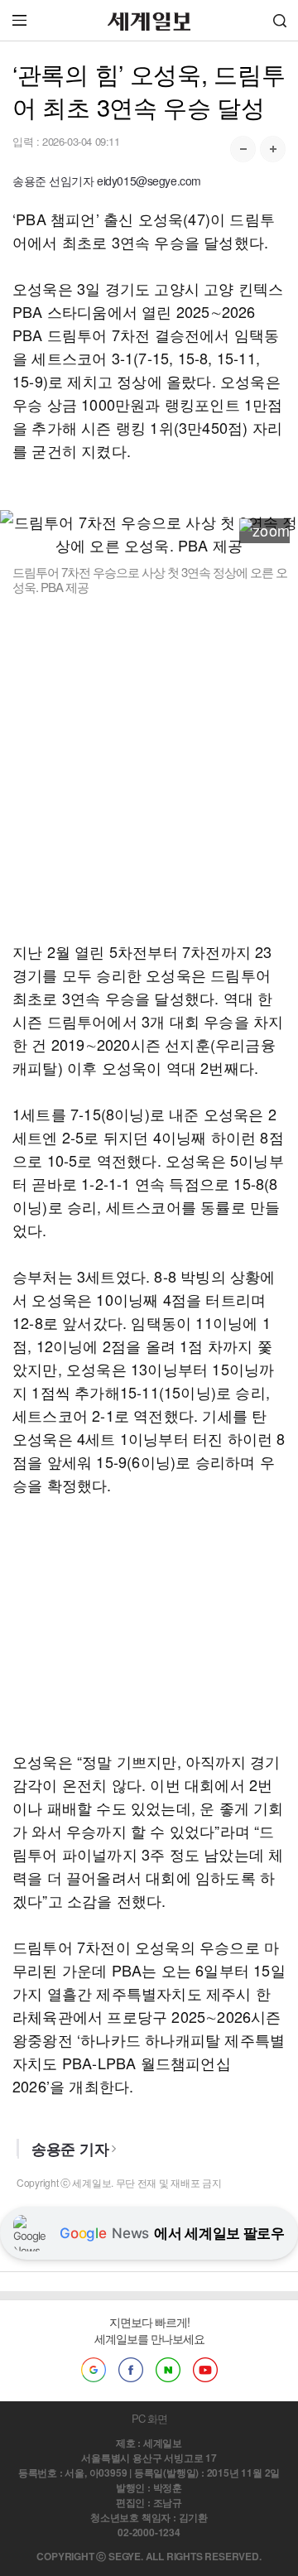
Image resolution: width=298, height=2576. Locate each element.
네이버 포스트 (168, 2370)
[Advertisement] (149, 768)
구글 (94, 2370)
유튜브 (205, 2370)
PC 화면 (149, 2418)
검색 (280, 20)
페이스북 (131, 2370)
